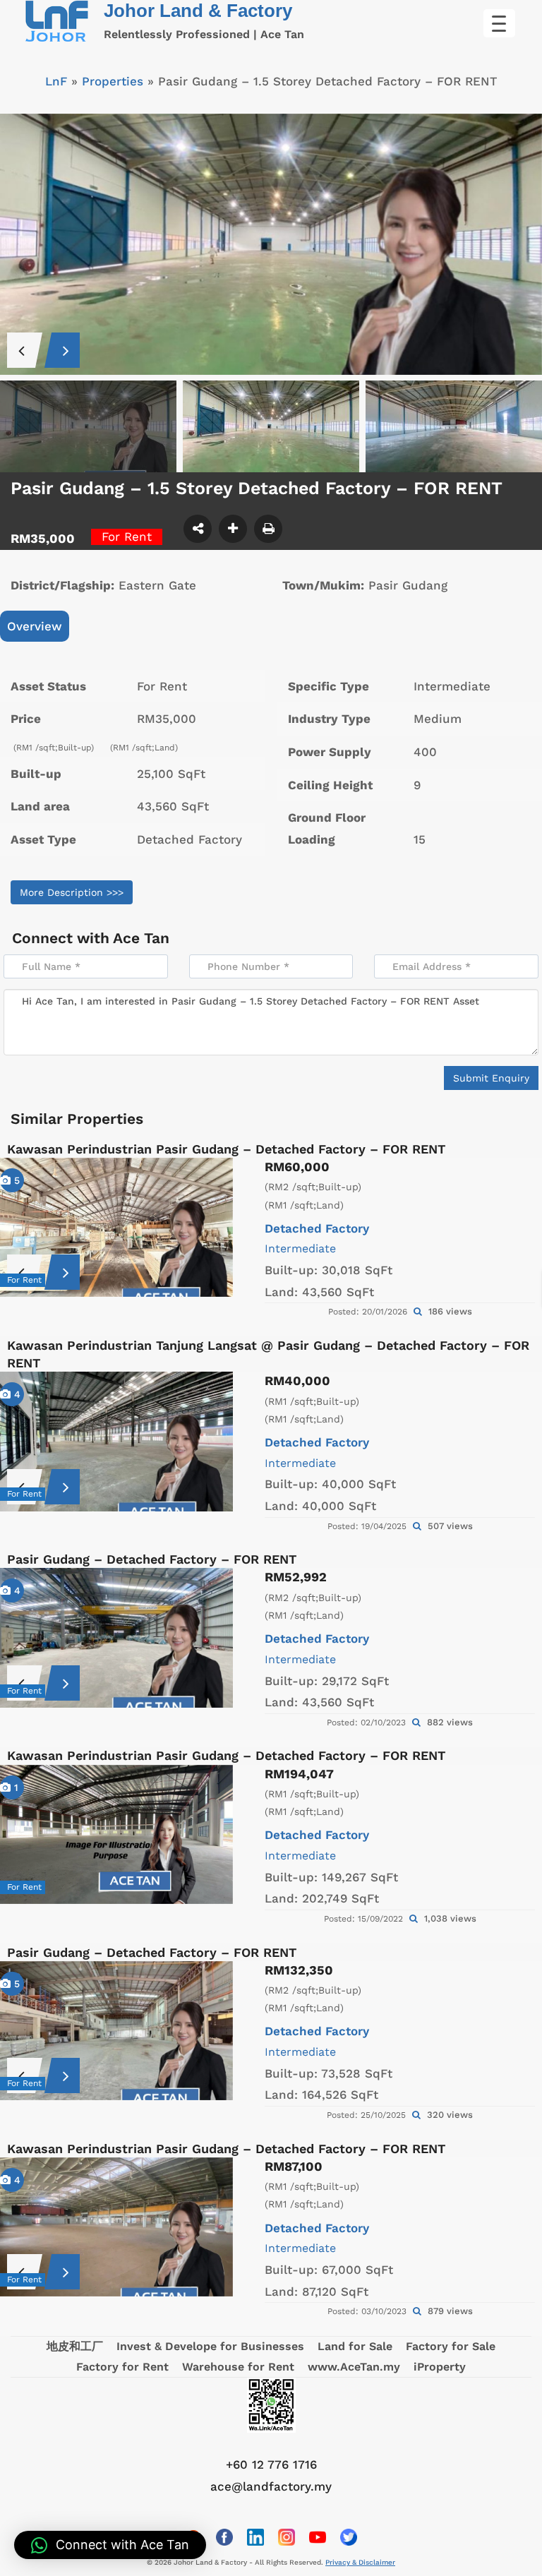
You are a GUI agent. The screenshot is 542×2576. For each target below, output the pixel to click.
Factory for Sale (451, 2346)
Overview (35, 626)
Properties (113, 81)
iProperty (440, 2367)
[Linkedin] (255, 2537)
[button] (110, 2545)
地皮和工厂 (75, 2346)
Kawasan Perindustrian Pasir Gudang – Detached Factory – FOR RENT (226, 1149)
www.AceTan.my (354, 2367)
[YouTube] (318, 2537)
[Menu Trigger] (499, 23)
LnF (56, 81)
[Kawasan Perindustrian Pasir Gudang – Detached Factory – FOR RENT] (116, 1227)
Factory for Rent (122, 2367)
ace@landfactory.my (271, 2486)
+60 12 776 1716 (271, 2464)
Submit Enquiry (491, 1078)
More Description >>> (72, 892)
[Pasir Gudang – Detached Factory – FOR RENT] (116, 1637)
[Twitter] (349, 2537)
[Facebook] (224, 2537)
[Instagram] (287, 2537)
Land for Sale (355, 2346)
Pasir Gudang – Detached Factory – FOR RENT (152, 1559)
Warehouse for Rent (238, 2367)
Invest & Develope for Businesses (210, 2346)
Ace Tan (141, 938)
